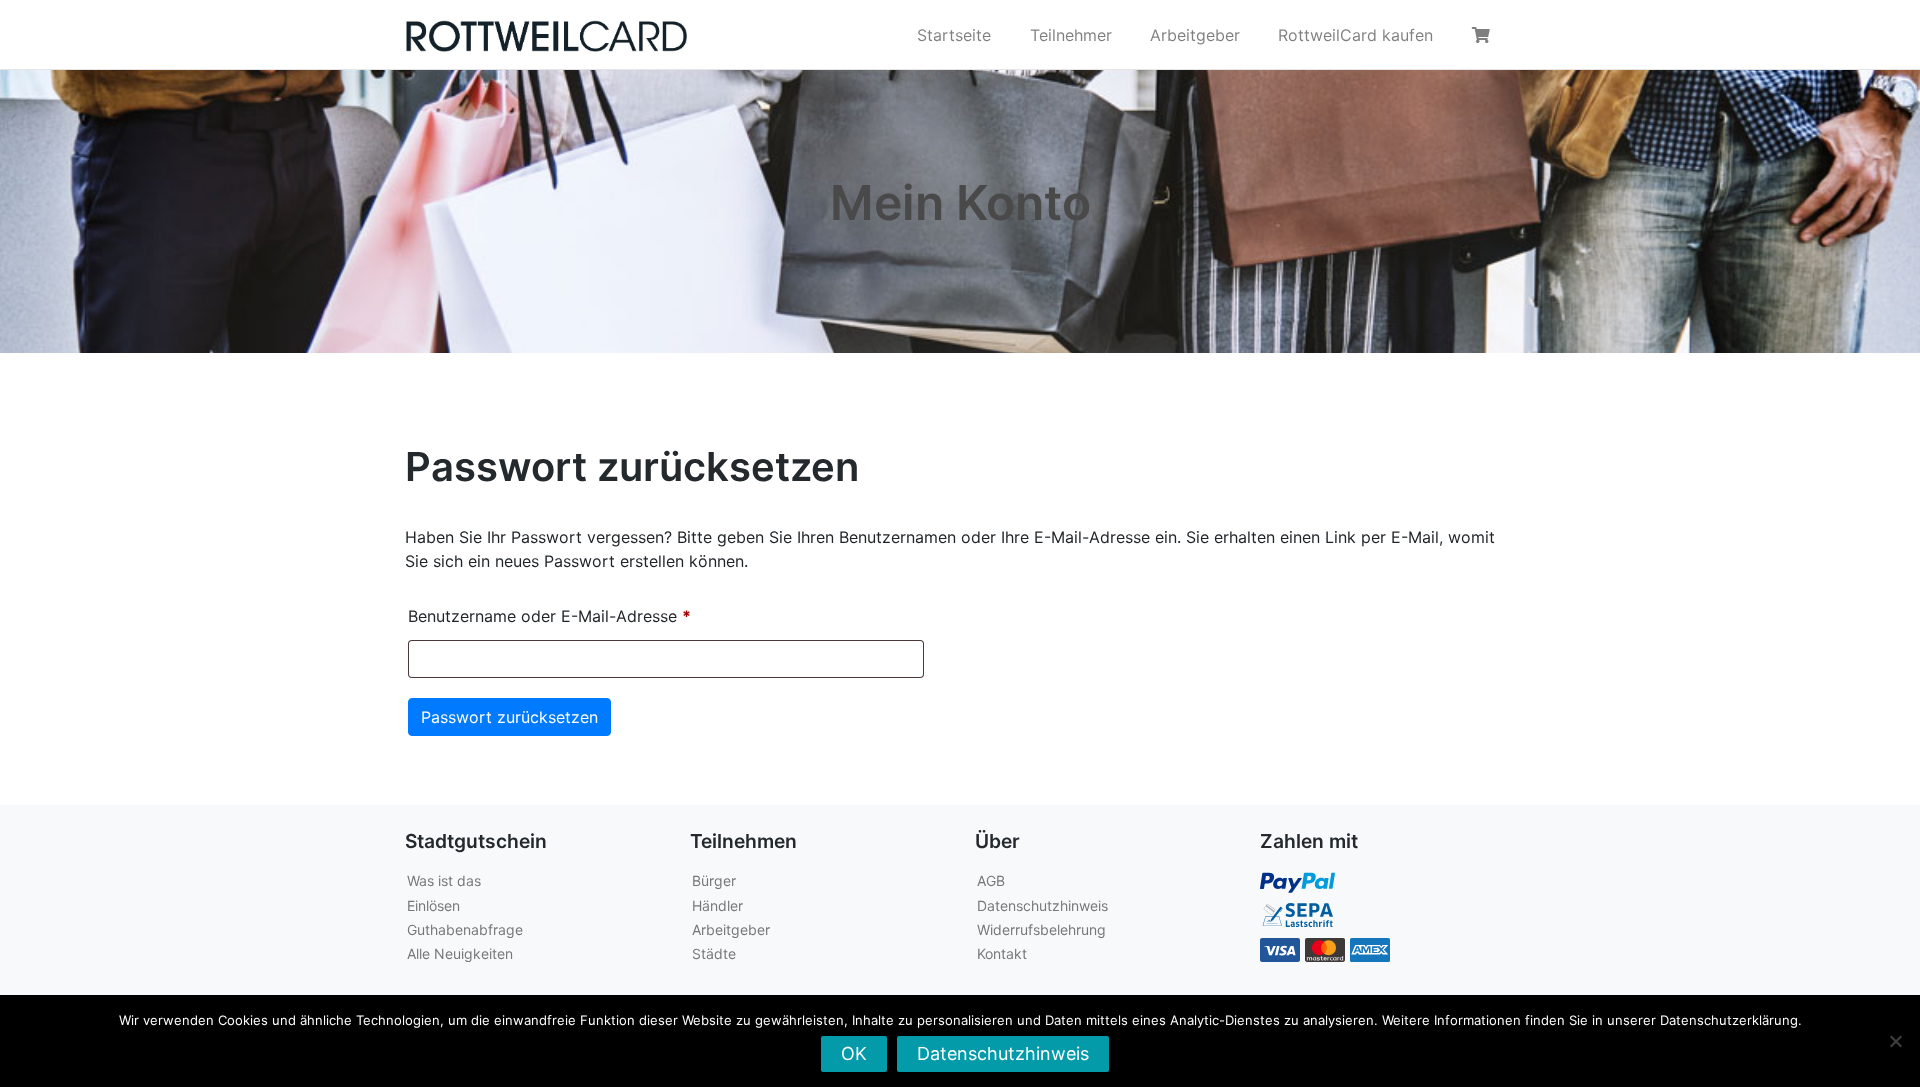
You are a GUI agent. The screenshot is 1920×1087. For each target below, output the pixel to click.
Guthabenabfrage (465, 929)
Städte (714, 953)
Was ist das (444, 880)
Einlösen (433, 905)
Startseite (954, 35)
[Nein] (1895, 1041)
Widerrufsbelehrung (1041, 929)
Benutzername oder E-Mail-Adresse (594, 615)
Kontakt (1002, 953)
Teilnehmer (1071, 35)
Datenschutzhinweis (1042, 905)
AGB (991, 880)
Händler (717, 905)
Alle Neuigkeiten (460, 953)
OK (854, 1053)
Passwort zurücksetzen (509, 717)
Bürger (714, 880)
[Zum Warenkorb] (1484, 35)
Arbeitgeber (1195, 35)
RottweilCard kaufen (1355, 35)
